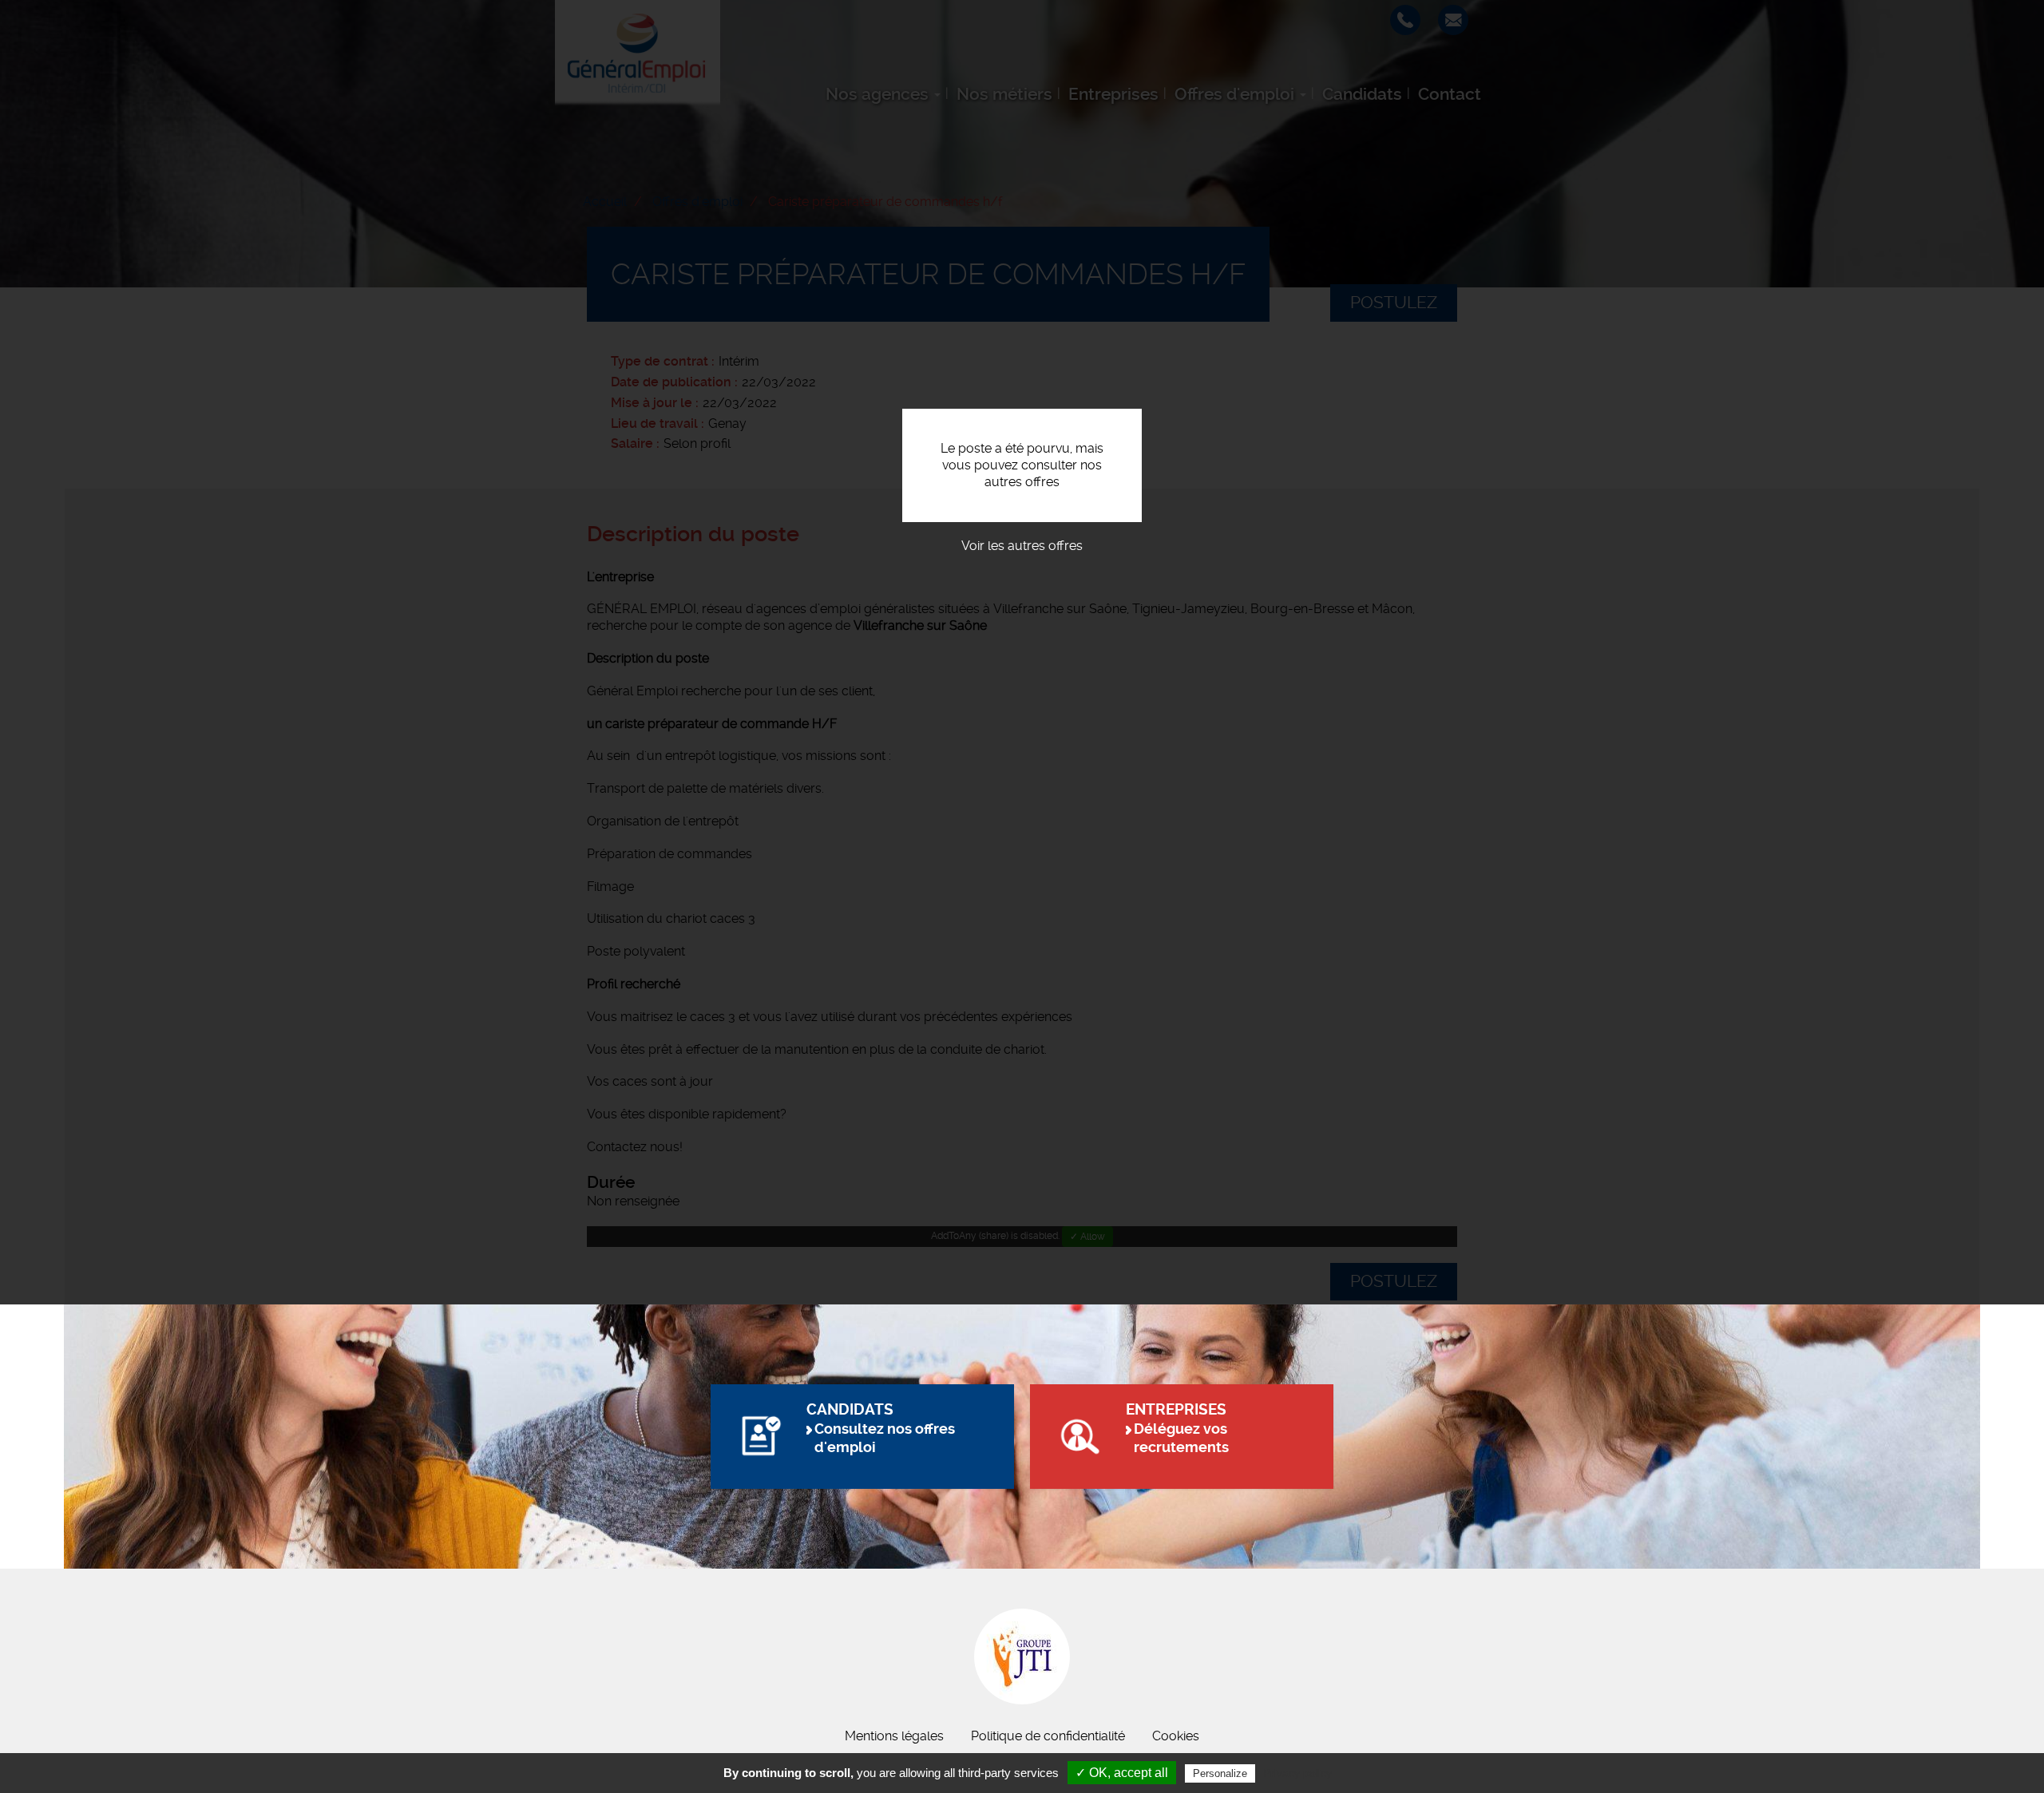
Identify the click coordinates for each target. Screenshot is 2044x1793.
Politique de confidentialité (1048, 1736)
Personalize (1220, 1773)
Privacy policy (1297, 1773)
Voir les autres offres (1022, 546)
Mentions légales (894, 1736)
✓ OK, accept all (1122, 1773)
